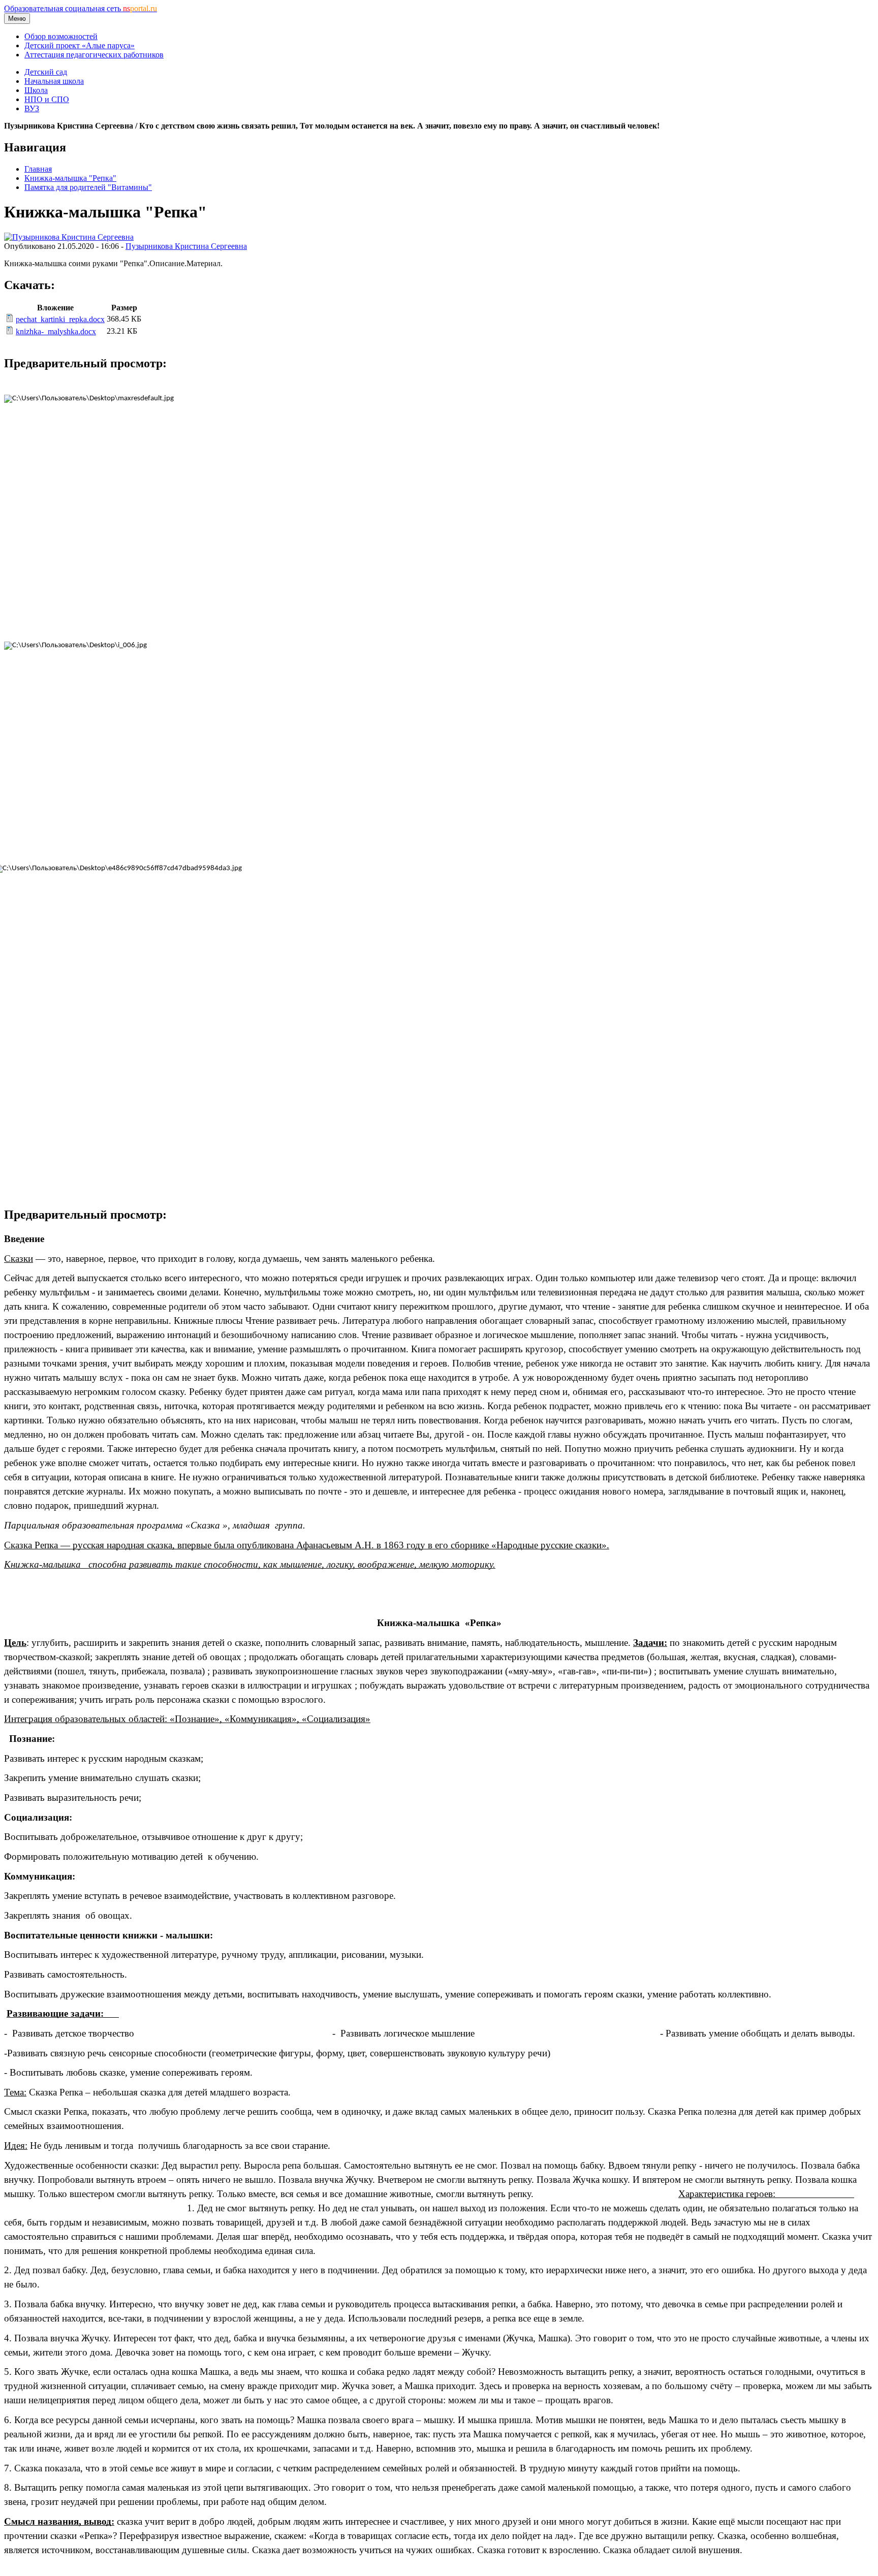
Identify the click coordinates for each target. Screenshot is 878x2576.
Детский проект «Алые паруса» (80, 45)
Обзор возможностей (61, 36)
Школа (36, 90)
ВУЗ (32, 108)
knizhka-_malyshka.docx (56, 331)
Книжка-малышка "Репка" (70, 178)
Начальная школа (54, 81)
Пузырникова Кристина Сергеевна (186, 246)
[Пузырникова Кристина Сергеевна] (69, 237)
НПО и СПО (47, 99)
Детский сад (46, 72)
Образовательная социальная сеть (81, 8)
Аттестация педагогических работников (94, 55)
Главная (38, 169)
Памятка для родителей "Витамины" (88, 187)
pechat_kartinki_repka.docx (60, 319)
